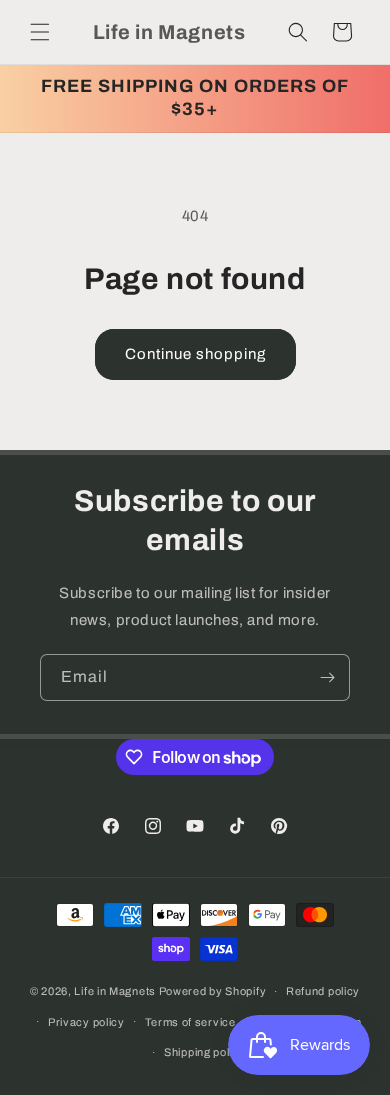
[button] (40, 32)
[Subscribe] (327, 677)
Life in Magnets (115, 991)
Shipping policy (205, 1052)
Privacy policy (86, 1022)
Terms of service (190, 1022)
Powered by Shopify (213, 991)
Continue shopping (195, 354)
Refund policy (323, 991)
